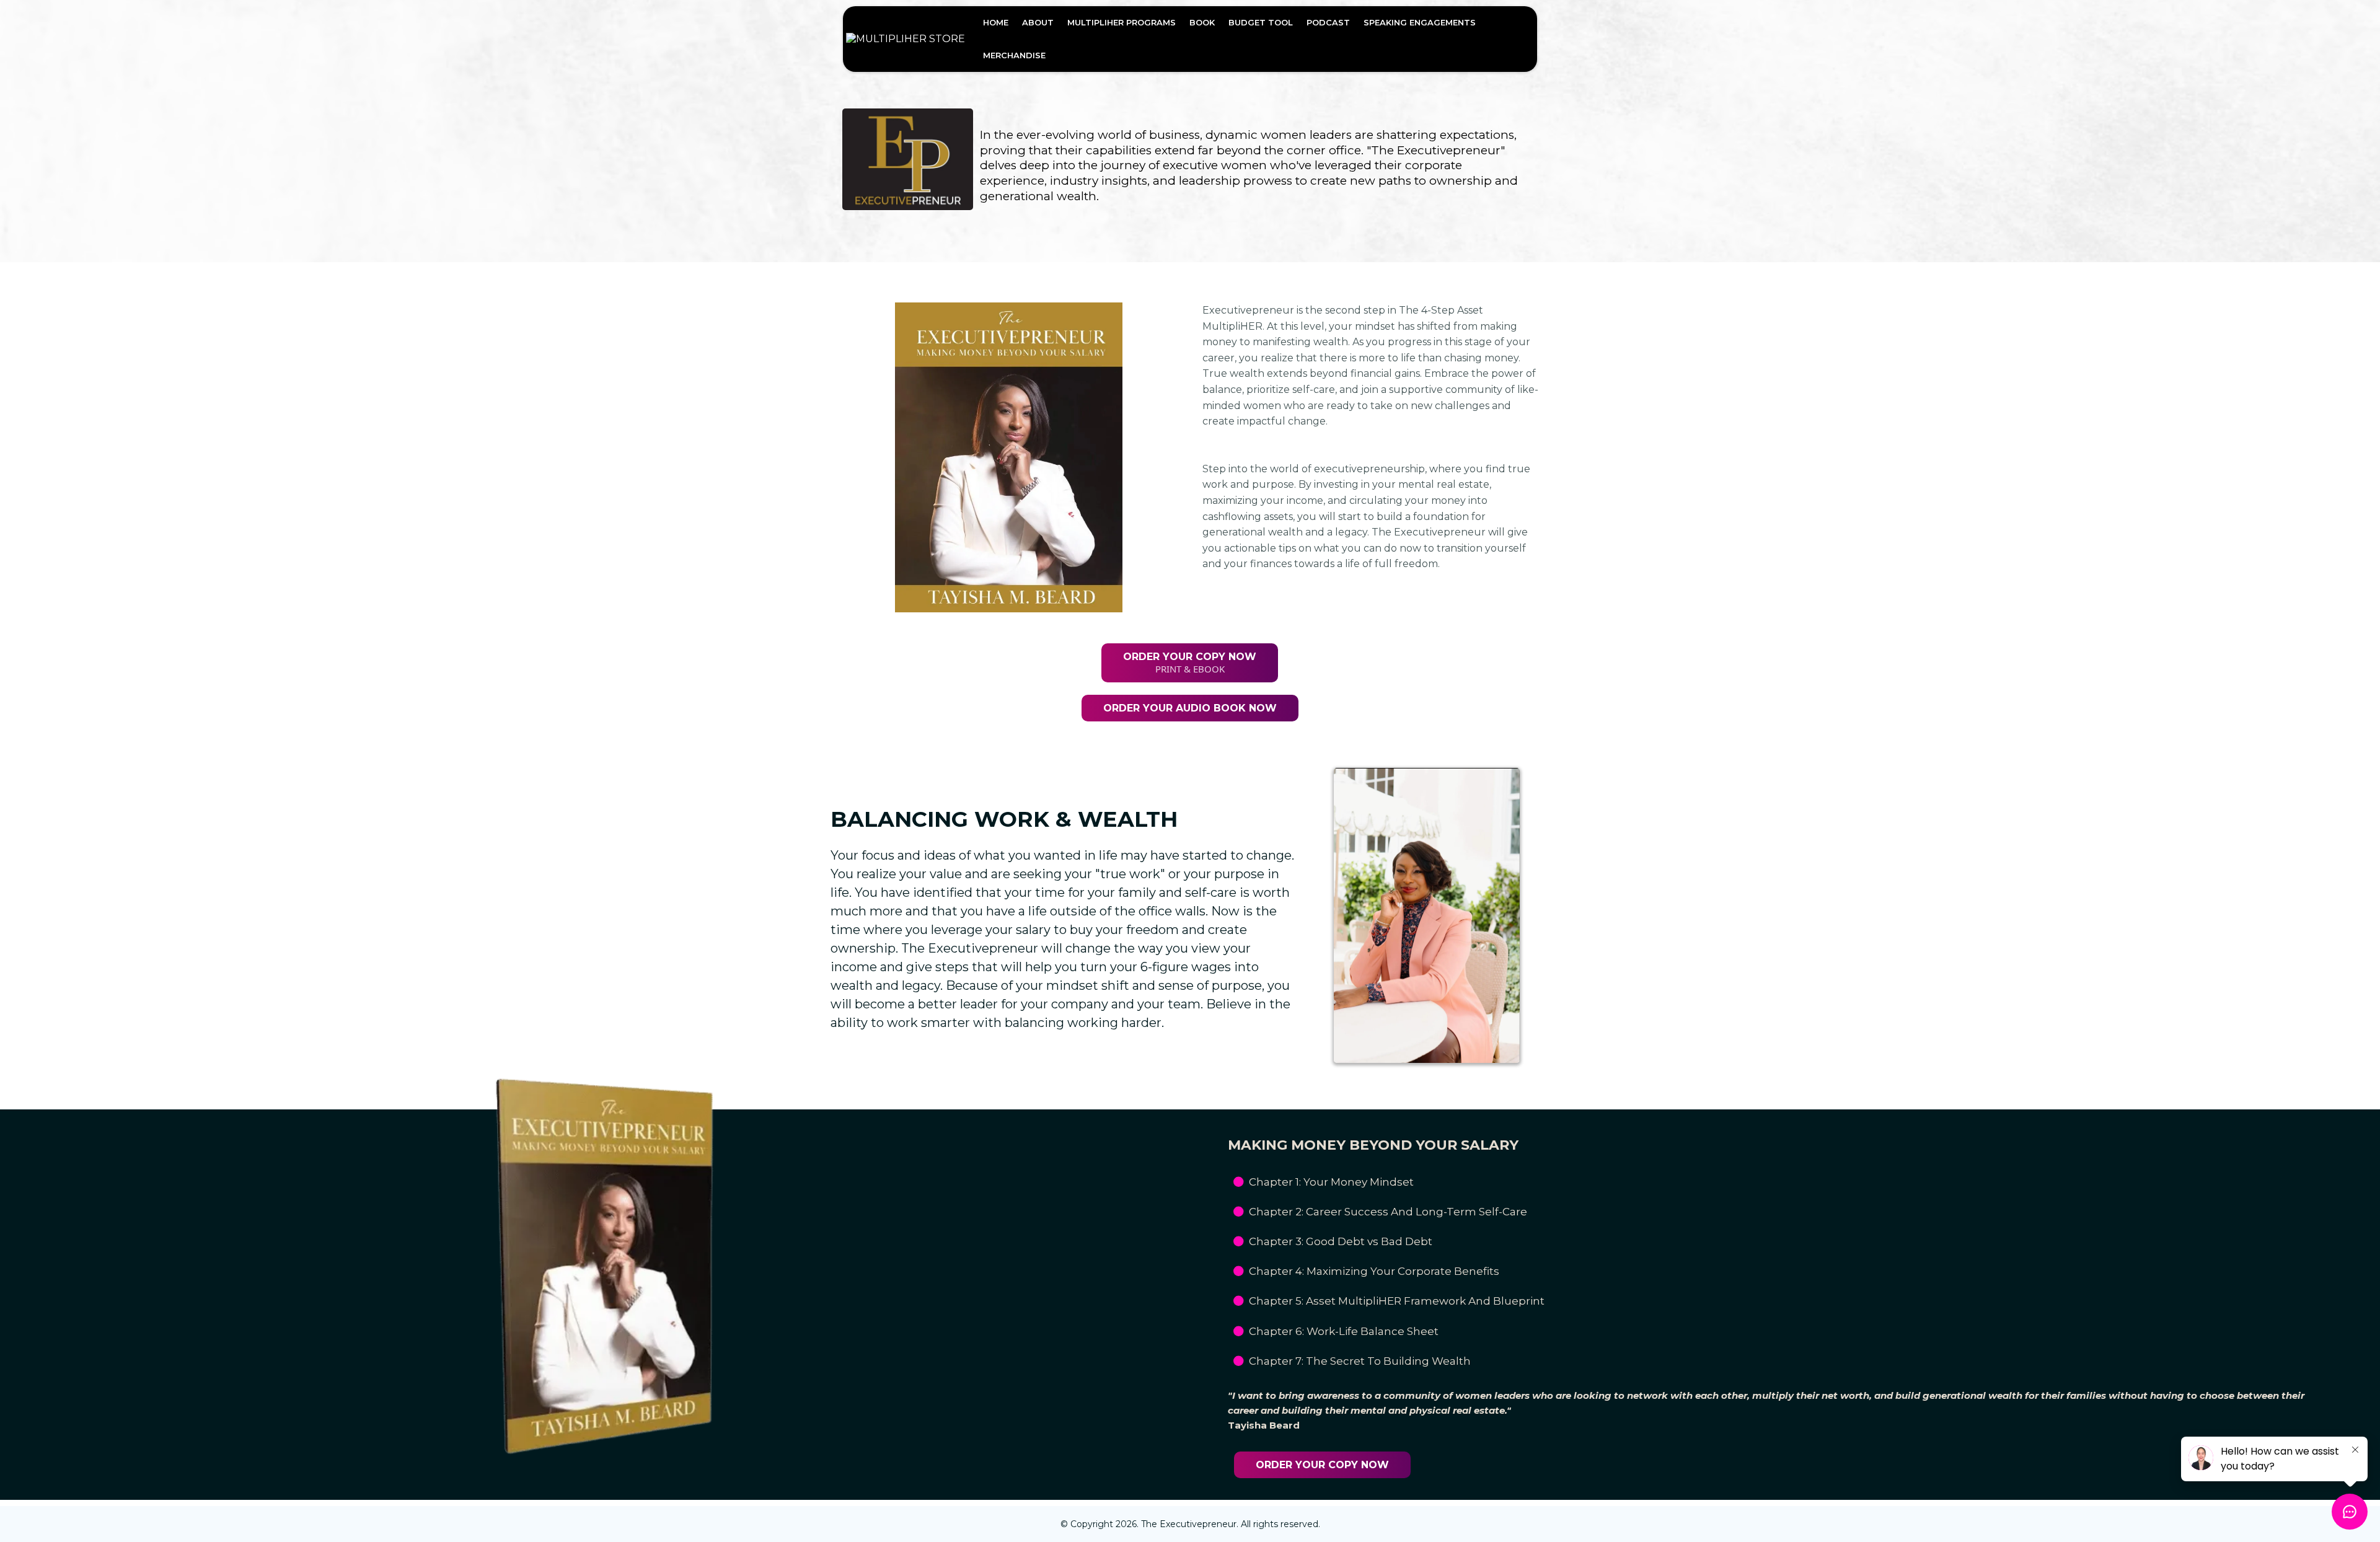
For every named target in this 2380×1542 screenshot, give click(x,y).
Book (1202, 22)
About (1038, 22)
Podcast (1328, 22)
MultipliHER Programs (1122, 22)
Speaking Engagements (1420, 22)
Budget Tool (1261, 22)
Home (996, 22)
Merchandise (1014, 55)
